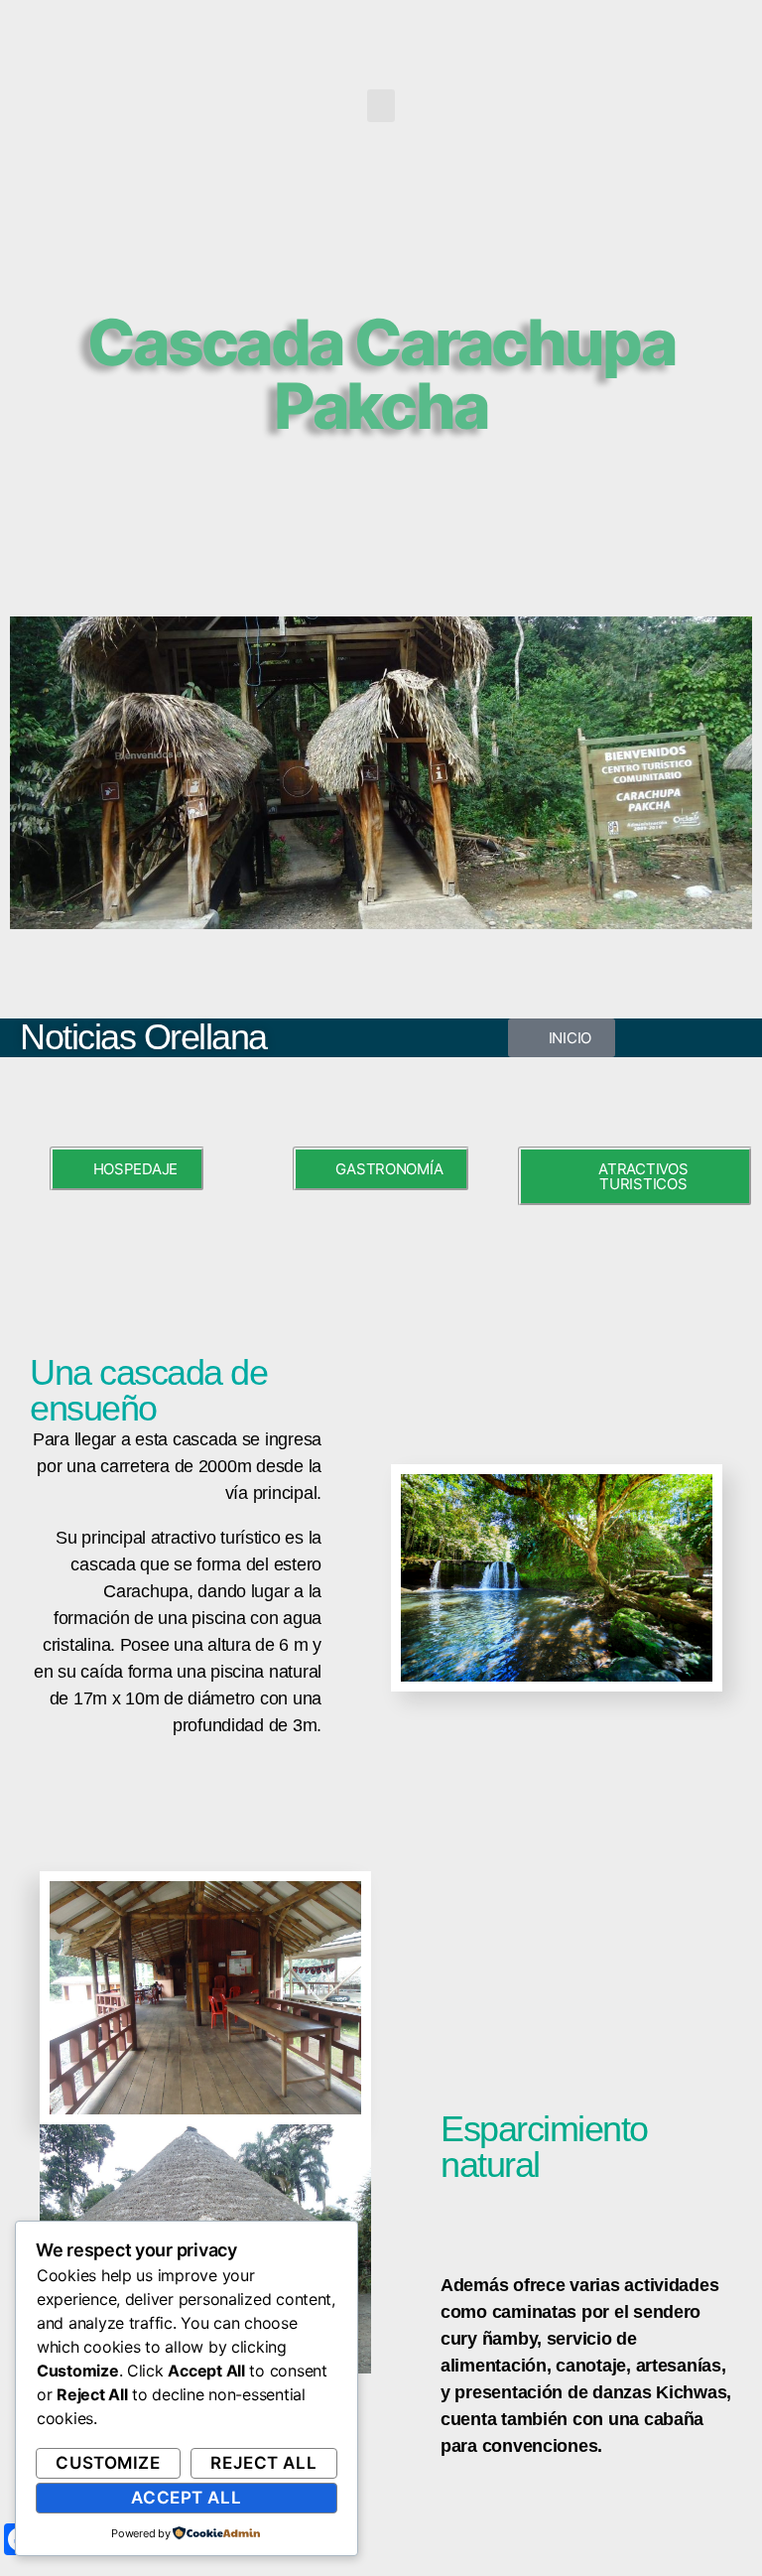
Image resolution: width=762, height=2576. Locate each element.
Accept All (186, 2498)
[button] (381, 106)
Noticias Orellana (143, 1037)
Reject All (263, 2463)
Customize (108, 2463)
